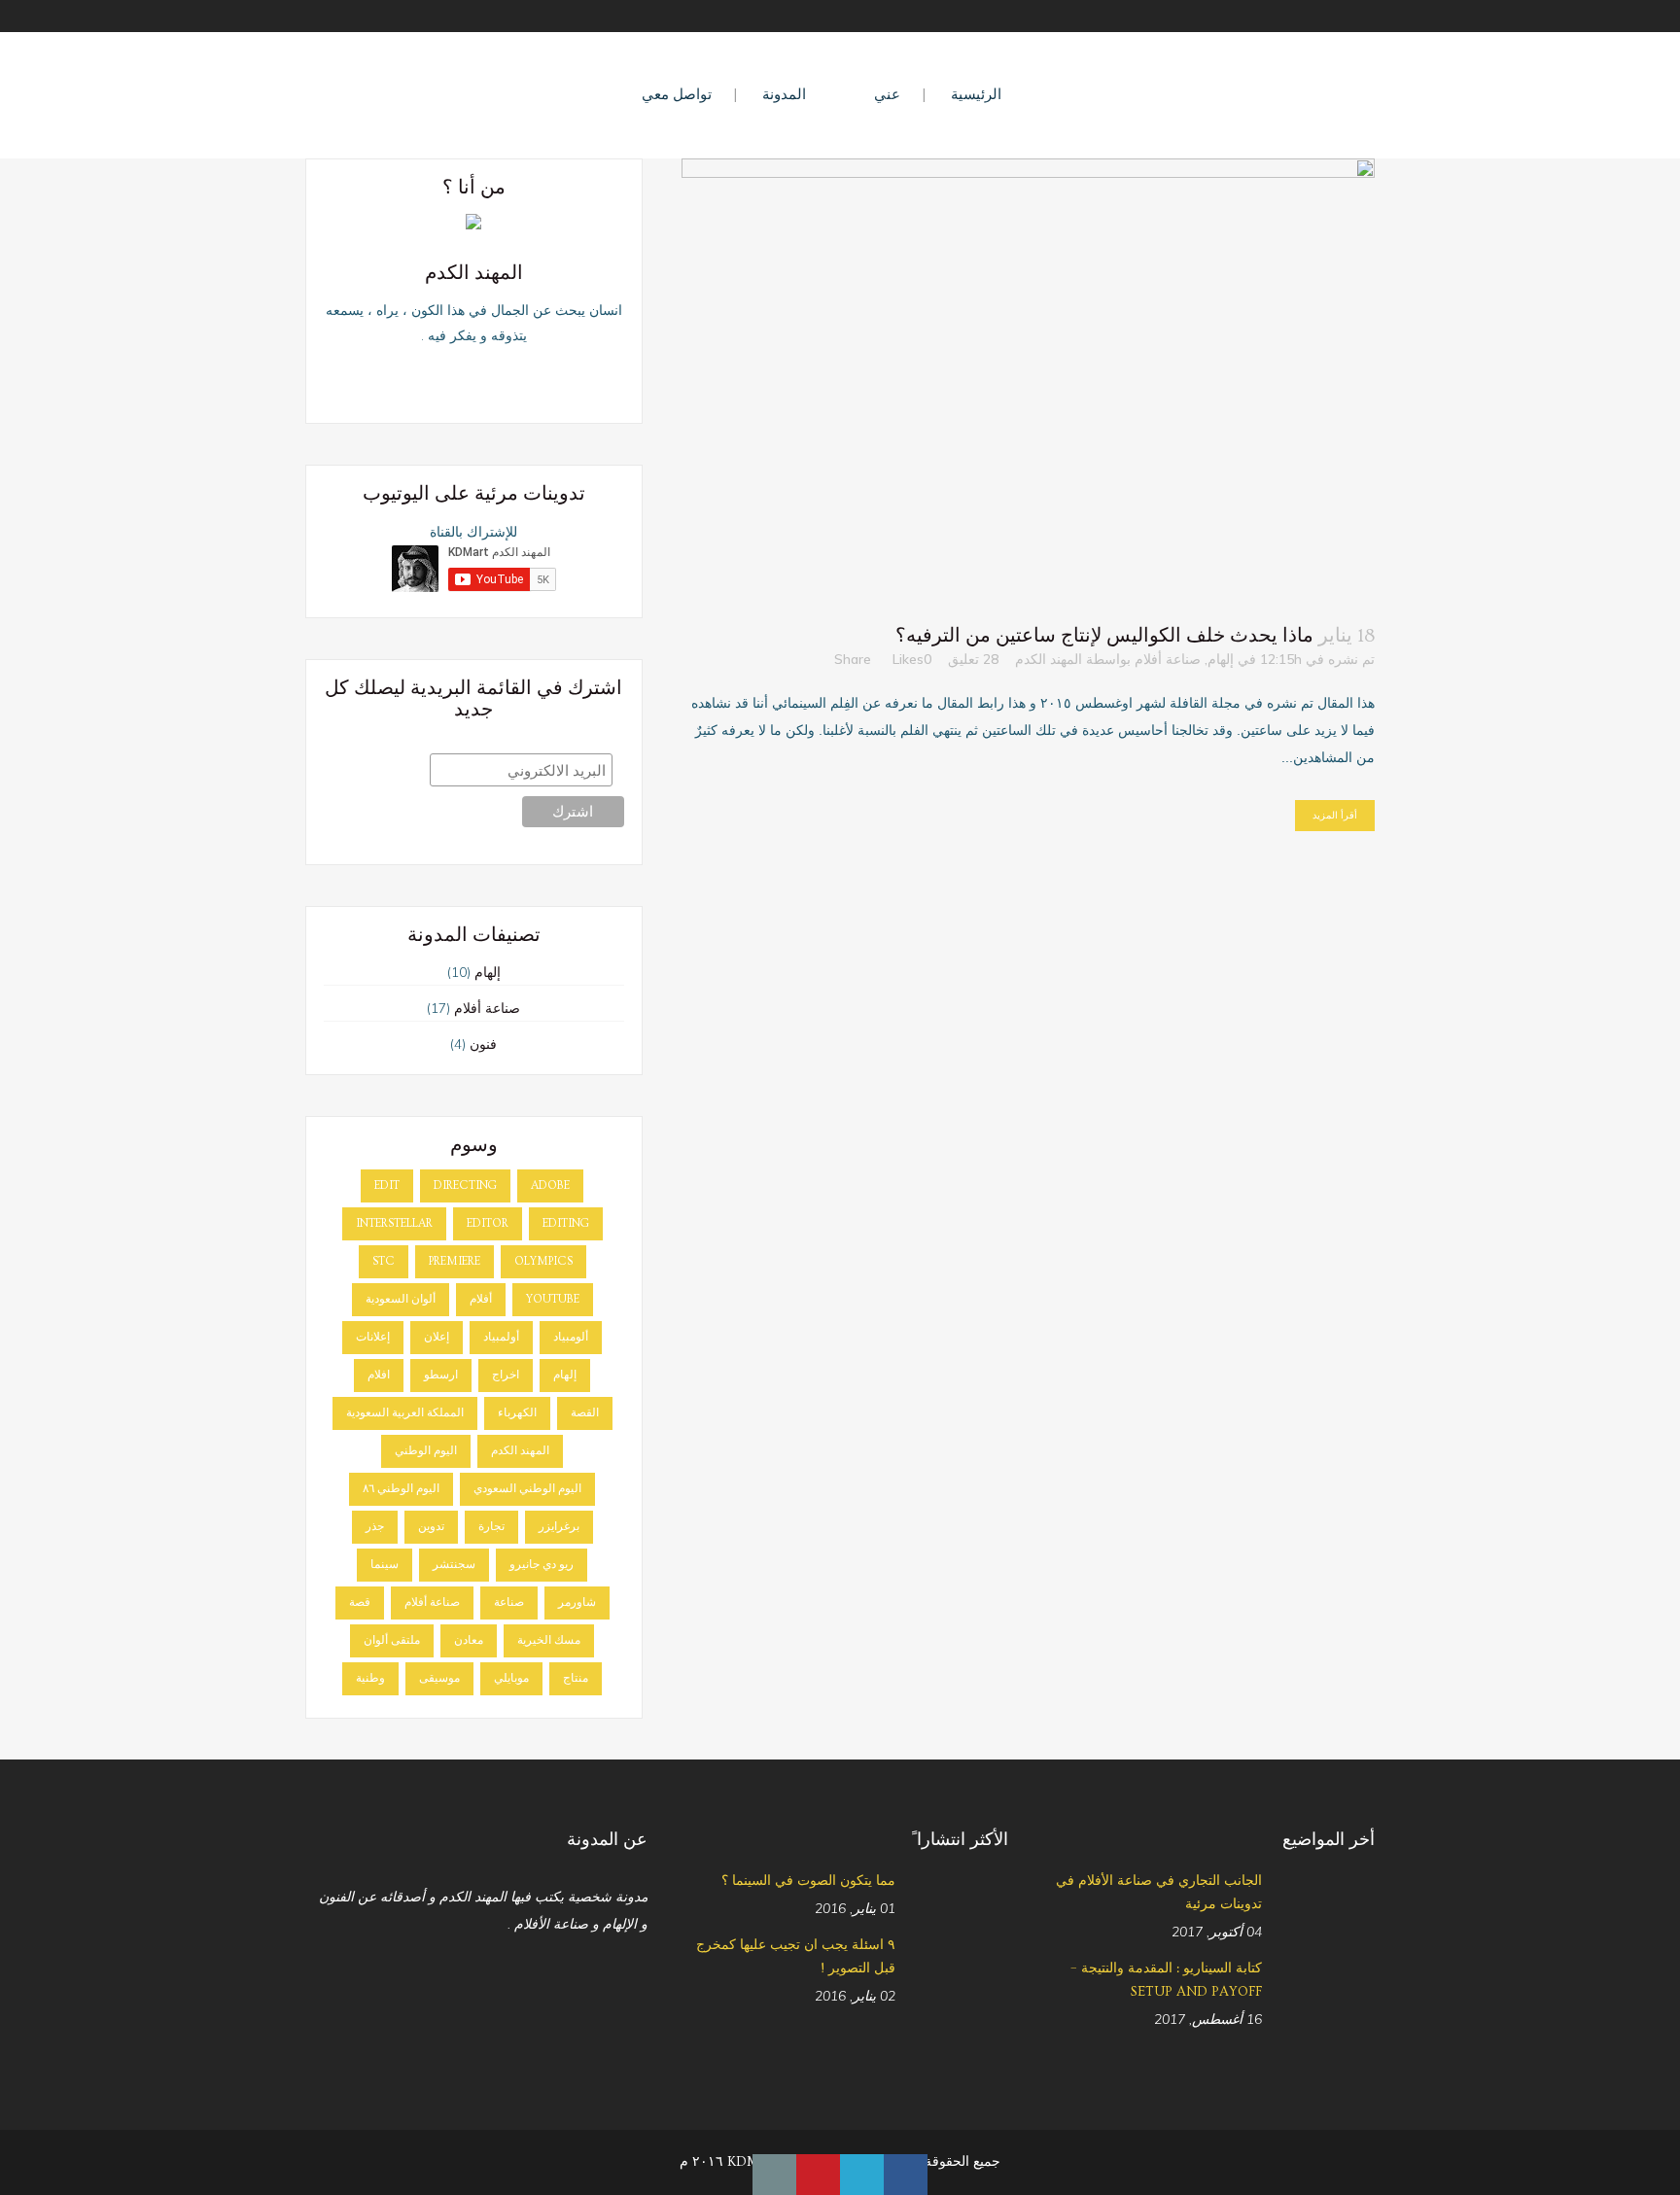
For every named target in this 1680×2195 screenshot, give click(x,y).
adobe (550, 1185)
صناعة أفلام (1168, 659)
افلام (379, 1375)
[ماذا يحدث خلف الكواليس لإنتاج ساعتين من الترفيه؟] (1028, 381)
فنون (483, 1045)
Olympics (543, 1261)
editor (488, 1223)
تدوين (431, 1527)
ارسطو (441, 1375)
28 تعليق (973, 659)
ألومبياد (571, 1337)
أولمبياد (501, 1337)
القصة (585, 1413)
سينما (385, 1565)
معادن (469, 1640)
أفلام (481, 1299)
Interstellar (394, 1223)
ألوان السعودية (401, 1299)
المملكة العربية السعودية (405, 1413)
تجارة (491, 1527)
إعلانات (373, 1337)
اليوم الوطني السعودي (527, 1489)
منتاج (576, 1678)
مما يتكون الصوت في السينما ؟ (808, 1881)
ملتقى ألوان (392, 1640)
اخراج (506, 1375)
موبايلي (511, 1678)
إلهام (1221, 659)
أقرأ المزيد (1335, 815)
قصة (360, 1603)
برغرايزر (559, 1527)
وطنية (370, 1678)
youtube (553, 1299)
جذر (375, 1527)
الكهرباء (517, 1413)
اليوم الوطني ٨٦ (401, 1489)
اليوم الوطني (426, 1451)
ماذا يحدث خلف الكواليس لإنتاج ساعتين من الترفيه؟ (1104, 636)
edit (387, 1185)
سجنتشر (454, 1565)
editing (566, 1223)
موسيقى (439, 1678)
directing (465, 1185)
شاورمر (577, 1603)
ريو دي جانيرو (542, 1565)
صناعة (509, 1603)
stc (384, 1261)
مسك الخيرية (549, 1640)
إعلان (437, 1337)
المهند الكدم (1049, 659)
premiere (455, 1261)
